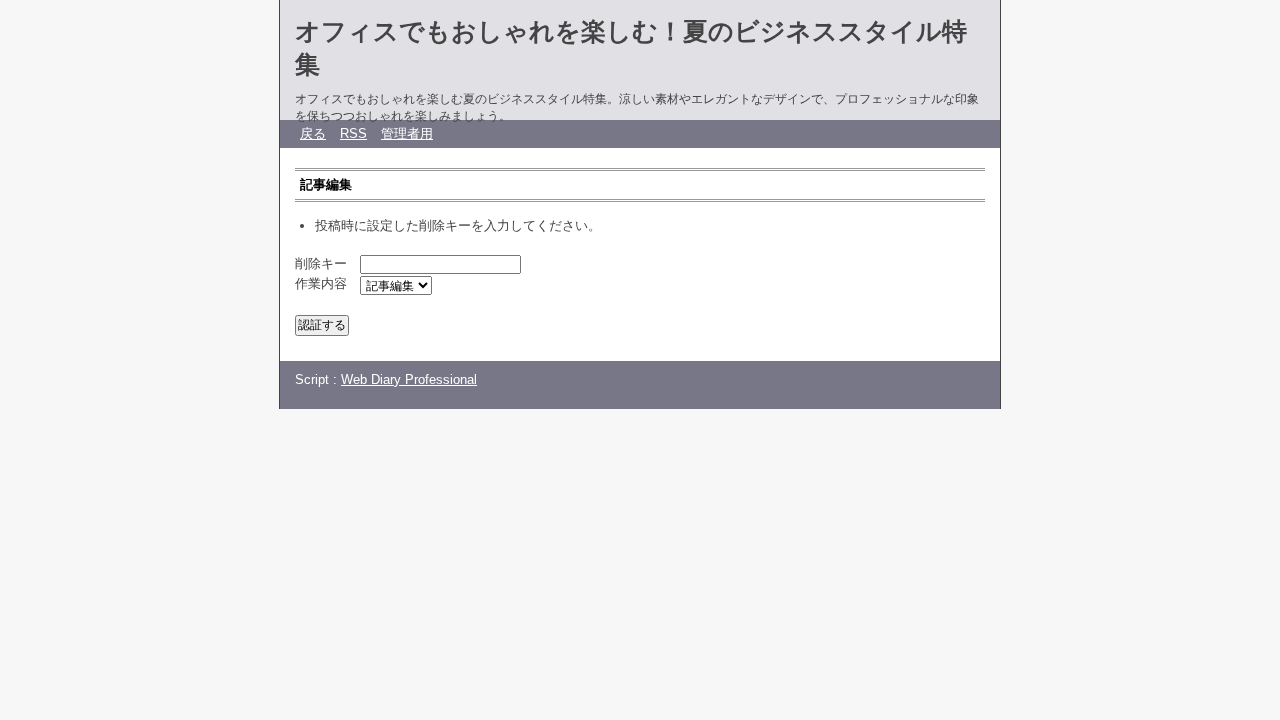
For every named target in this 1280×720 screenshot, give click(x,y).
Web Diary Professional (409, 379)
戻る (313, 133)
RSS (353, 133)
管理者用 (407, 133)
